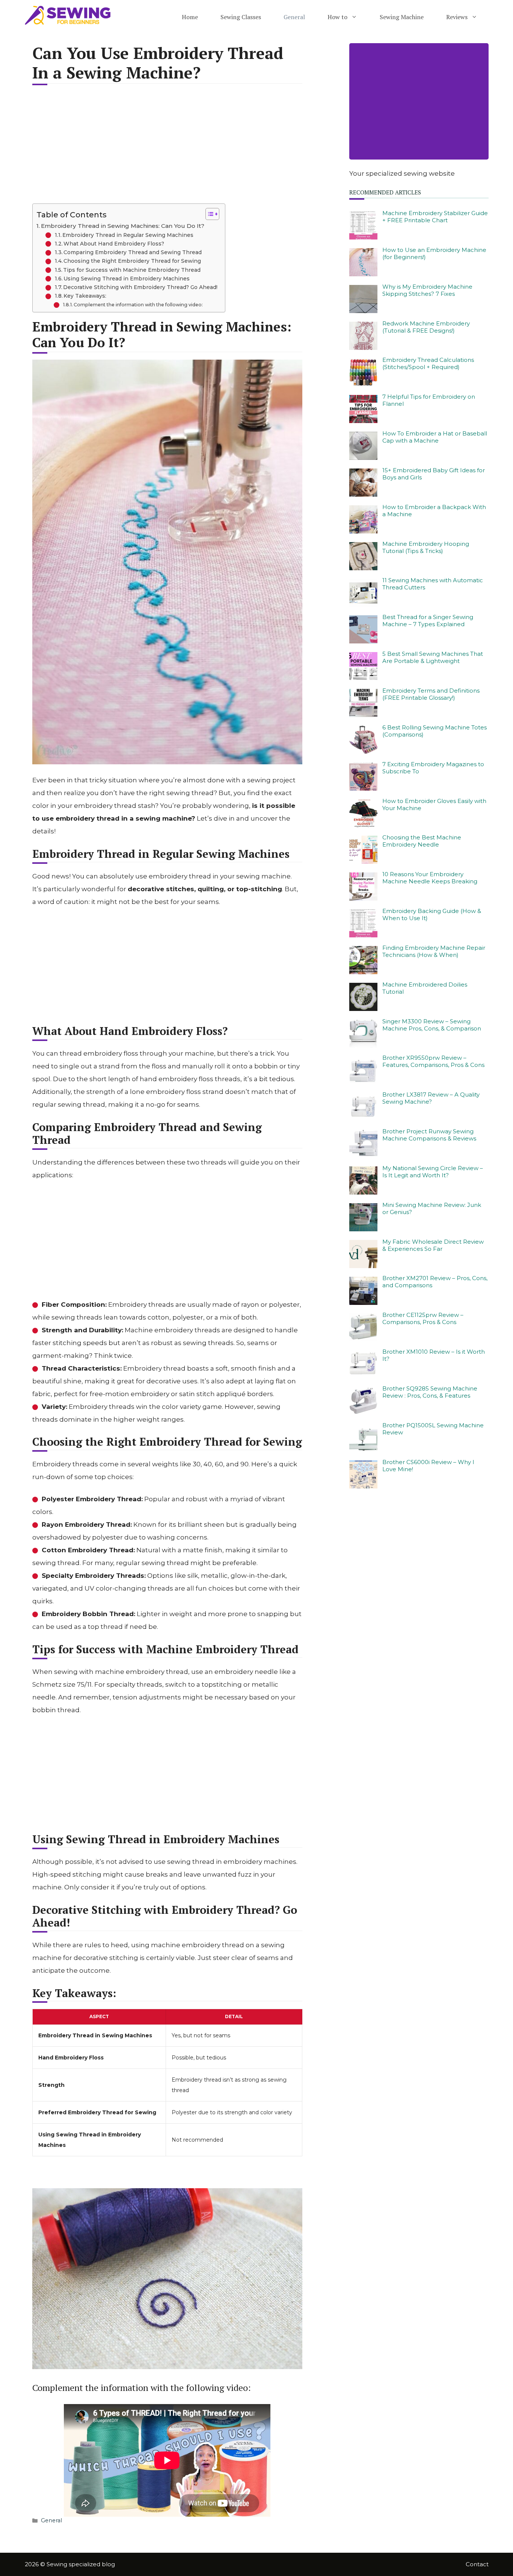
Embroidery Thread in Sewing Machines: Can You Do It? (123, 226)
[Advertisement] (167, 149)
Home (190, 17)
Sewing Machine (402, 17)
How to (337, 17)
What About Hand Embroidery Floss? (114, 244)
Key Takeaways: (85, 296)
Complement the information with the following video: (138, 305)
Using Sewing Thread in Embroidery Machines (127, 279)
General (294, 17)
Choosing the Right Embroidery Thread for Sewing (132, 261)
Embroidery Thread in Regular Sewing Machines (128, 235)
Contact (477, 2564)
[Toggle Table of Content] (209, 214)
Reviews (457, 17)
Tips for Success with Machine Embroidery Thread (132, 270)
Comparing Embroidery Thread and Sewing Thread (133, 252)
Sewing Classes (241, 17)
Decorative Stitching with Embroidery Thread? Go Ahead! (140, 287)
